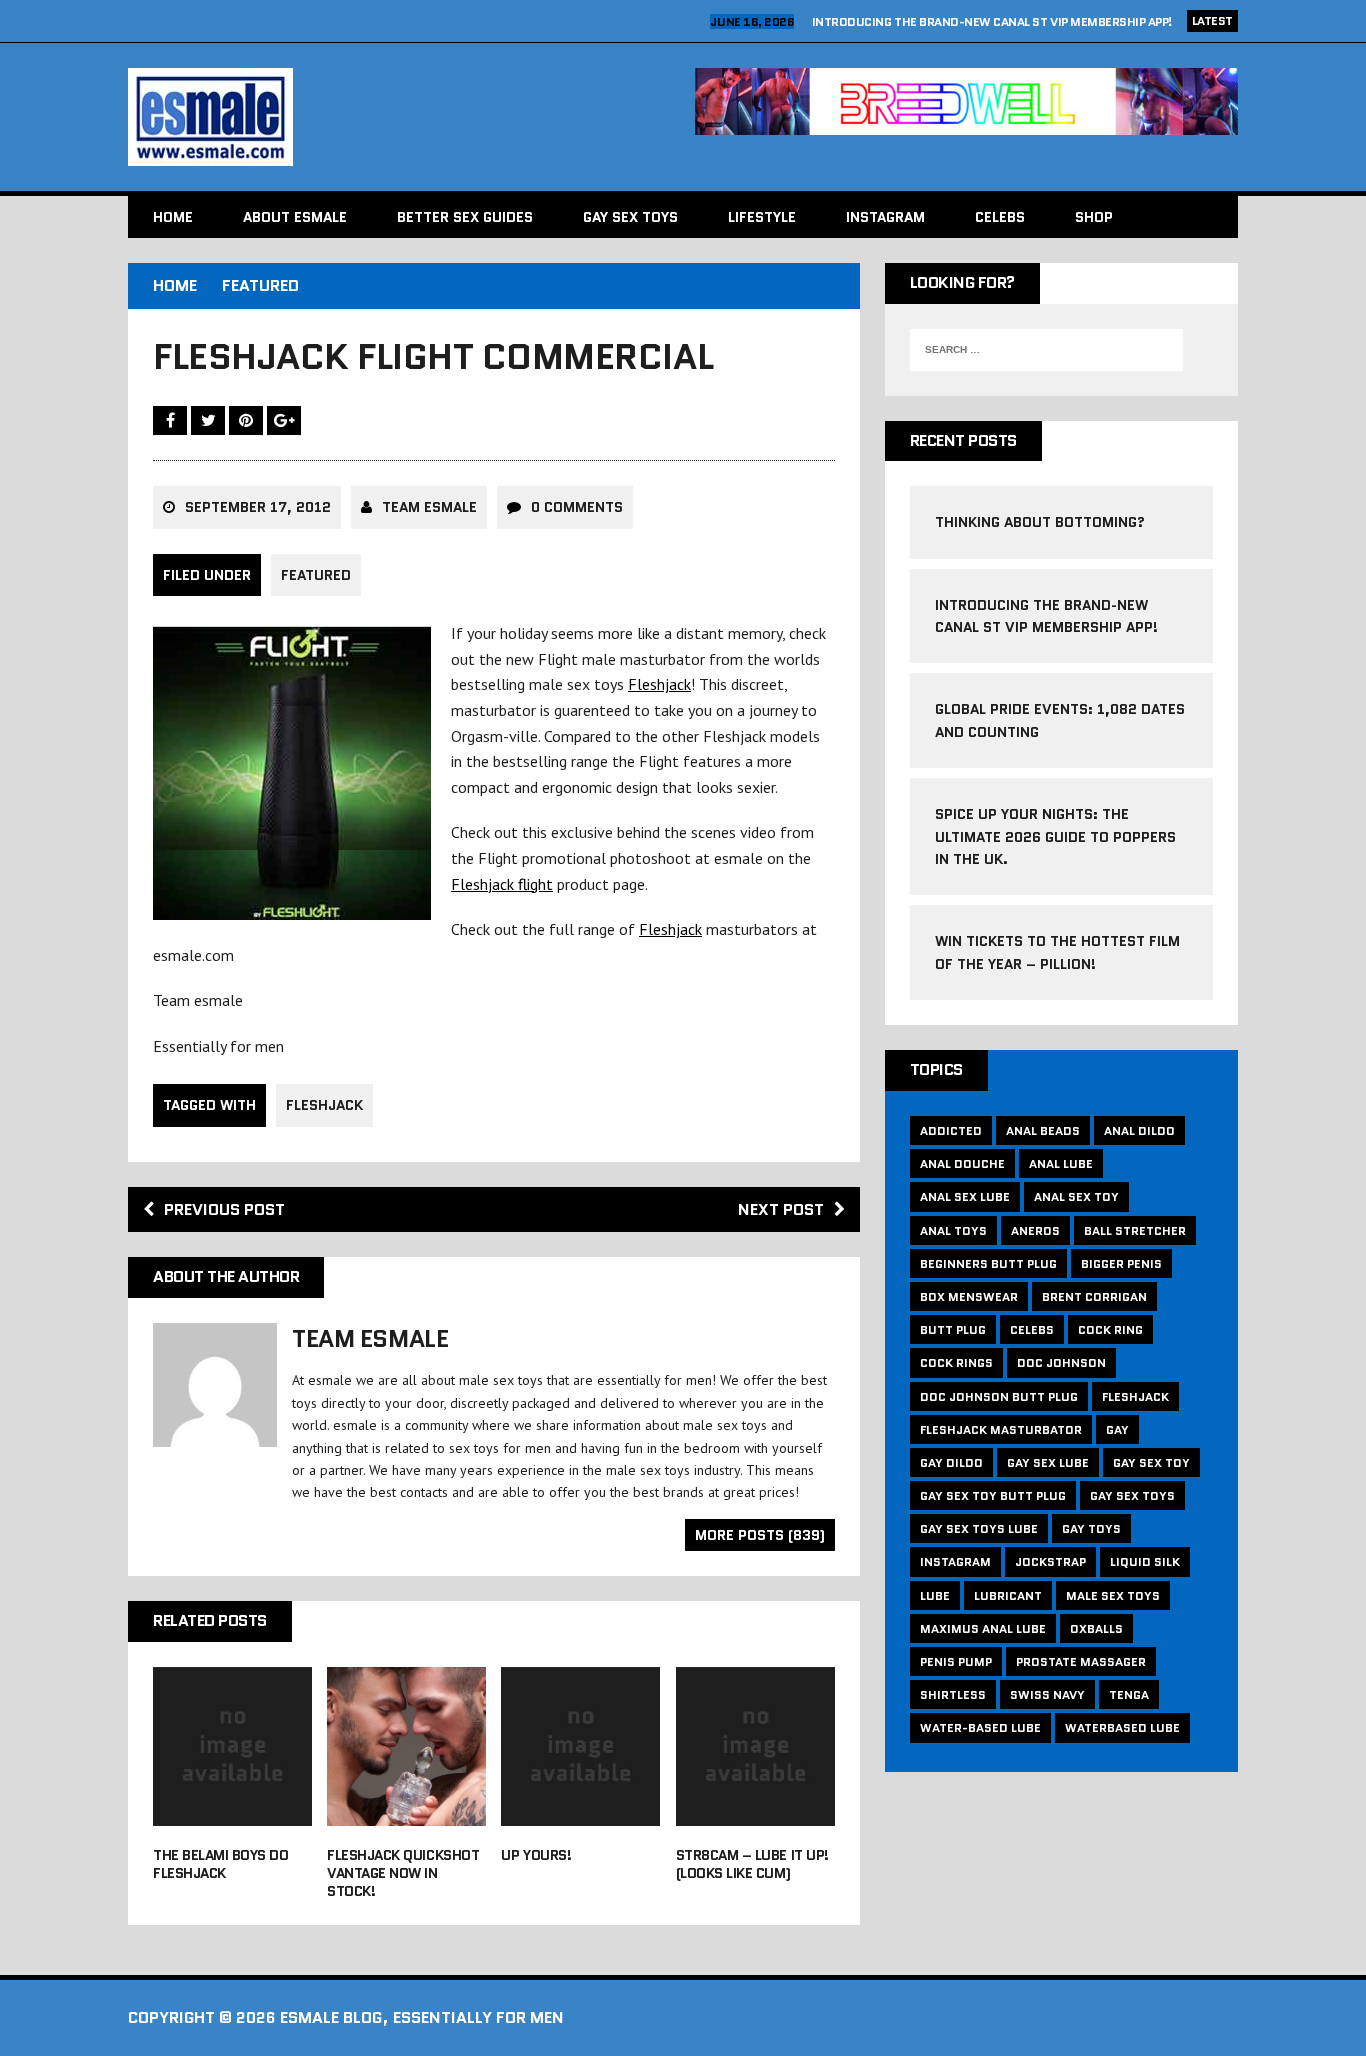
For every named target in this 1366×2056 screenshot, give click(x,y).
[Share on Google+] (284, 420)
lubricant (1008, 1595)
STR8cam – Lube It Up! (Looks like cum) (752, 1864)
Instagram (885, 217)
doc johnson (1061, 1362)
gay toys (1091, 1528)
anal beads (1043, 1130)
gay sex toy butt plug (993, 1495)
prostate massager (1081, 1661)
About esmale (295, 217)
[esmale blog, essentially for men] (399, 117)
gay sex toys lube (979, 1528)
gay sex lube (1048, 1462)
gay (1117, 1429)
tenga (1129, 1694)
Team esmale (429, 507)
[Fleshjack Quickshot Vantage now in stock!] (406, 1812)
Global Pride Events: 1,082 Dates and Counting (1025, 21)
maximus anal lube (983, 1628)
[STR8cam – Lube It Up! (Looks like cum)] (755, 1812)
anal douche (962, 1163)
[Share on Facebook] (172, 420)
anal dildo (1139, 1130)
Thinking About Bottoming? (1040, 522)
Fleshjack (659, 684)
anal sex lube (965, 1196)
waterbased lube (1122, 1727)
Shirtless (953, 1694)
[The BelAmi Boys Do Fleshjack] (232, 1812)
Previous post (224, 1209)
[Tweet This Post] (210, 420)
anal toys (953, 1230)
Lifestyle (762, 217)
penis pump (956, 1661)
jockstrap (1050, 1561)
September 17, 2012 (258, 507)
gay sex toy (1151, 1462)
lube (935, 1595)
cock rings (956, 1362)
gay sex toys (1132, 1495)
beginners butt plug (988, 1263)
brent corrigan (1094, 1296)
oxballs (1096, 1628)
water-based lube (980, 1727)
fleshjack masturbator (1001, 1429)
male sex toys (1113, 1595)
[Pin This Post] (248, 420)
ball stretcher (1135, 1230)
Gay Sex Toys (630, 217)
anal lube (1061, 1163)
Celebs (1000, 217)
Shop (1094, 217)
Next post (781, 1209)
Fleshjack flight (502, 884)
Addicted (951, 1130)
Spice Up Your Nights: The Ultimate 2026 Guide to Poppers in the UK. (1055, 836)
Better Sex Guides (465, 217)
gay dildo (951, 1462)
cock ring (1110, 1329)
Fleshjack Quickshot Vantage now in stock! (403, 1873)
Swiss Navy (1047, 1694)
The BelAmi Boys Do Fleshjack (220, 1864)
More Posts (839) (760, 1535)
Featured (316, 575)
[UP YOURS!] (580, 1812)
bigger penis (1121, 1263)
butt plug (953, 1329)
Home (173, 217)
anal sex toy (1076, 1196)
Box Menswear (969, 1296)
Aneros (1035, 1230)
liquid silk (1145, 1561)
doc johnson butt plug (999, 1396)
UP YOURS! (536, 1855)
